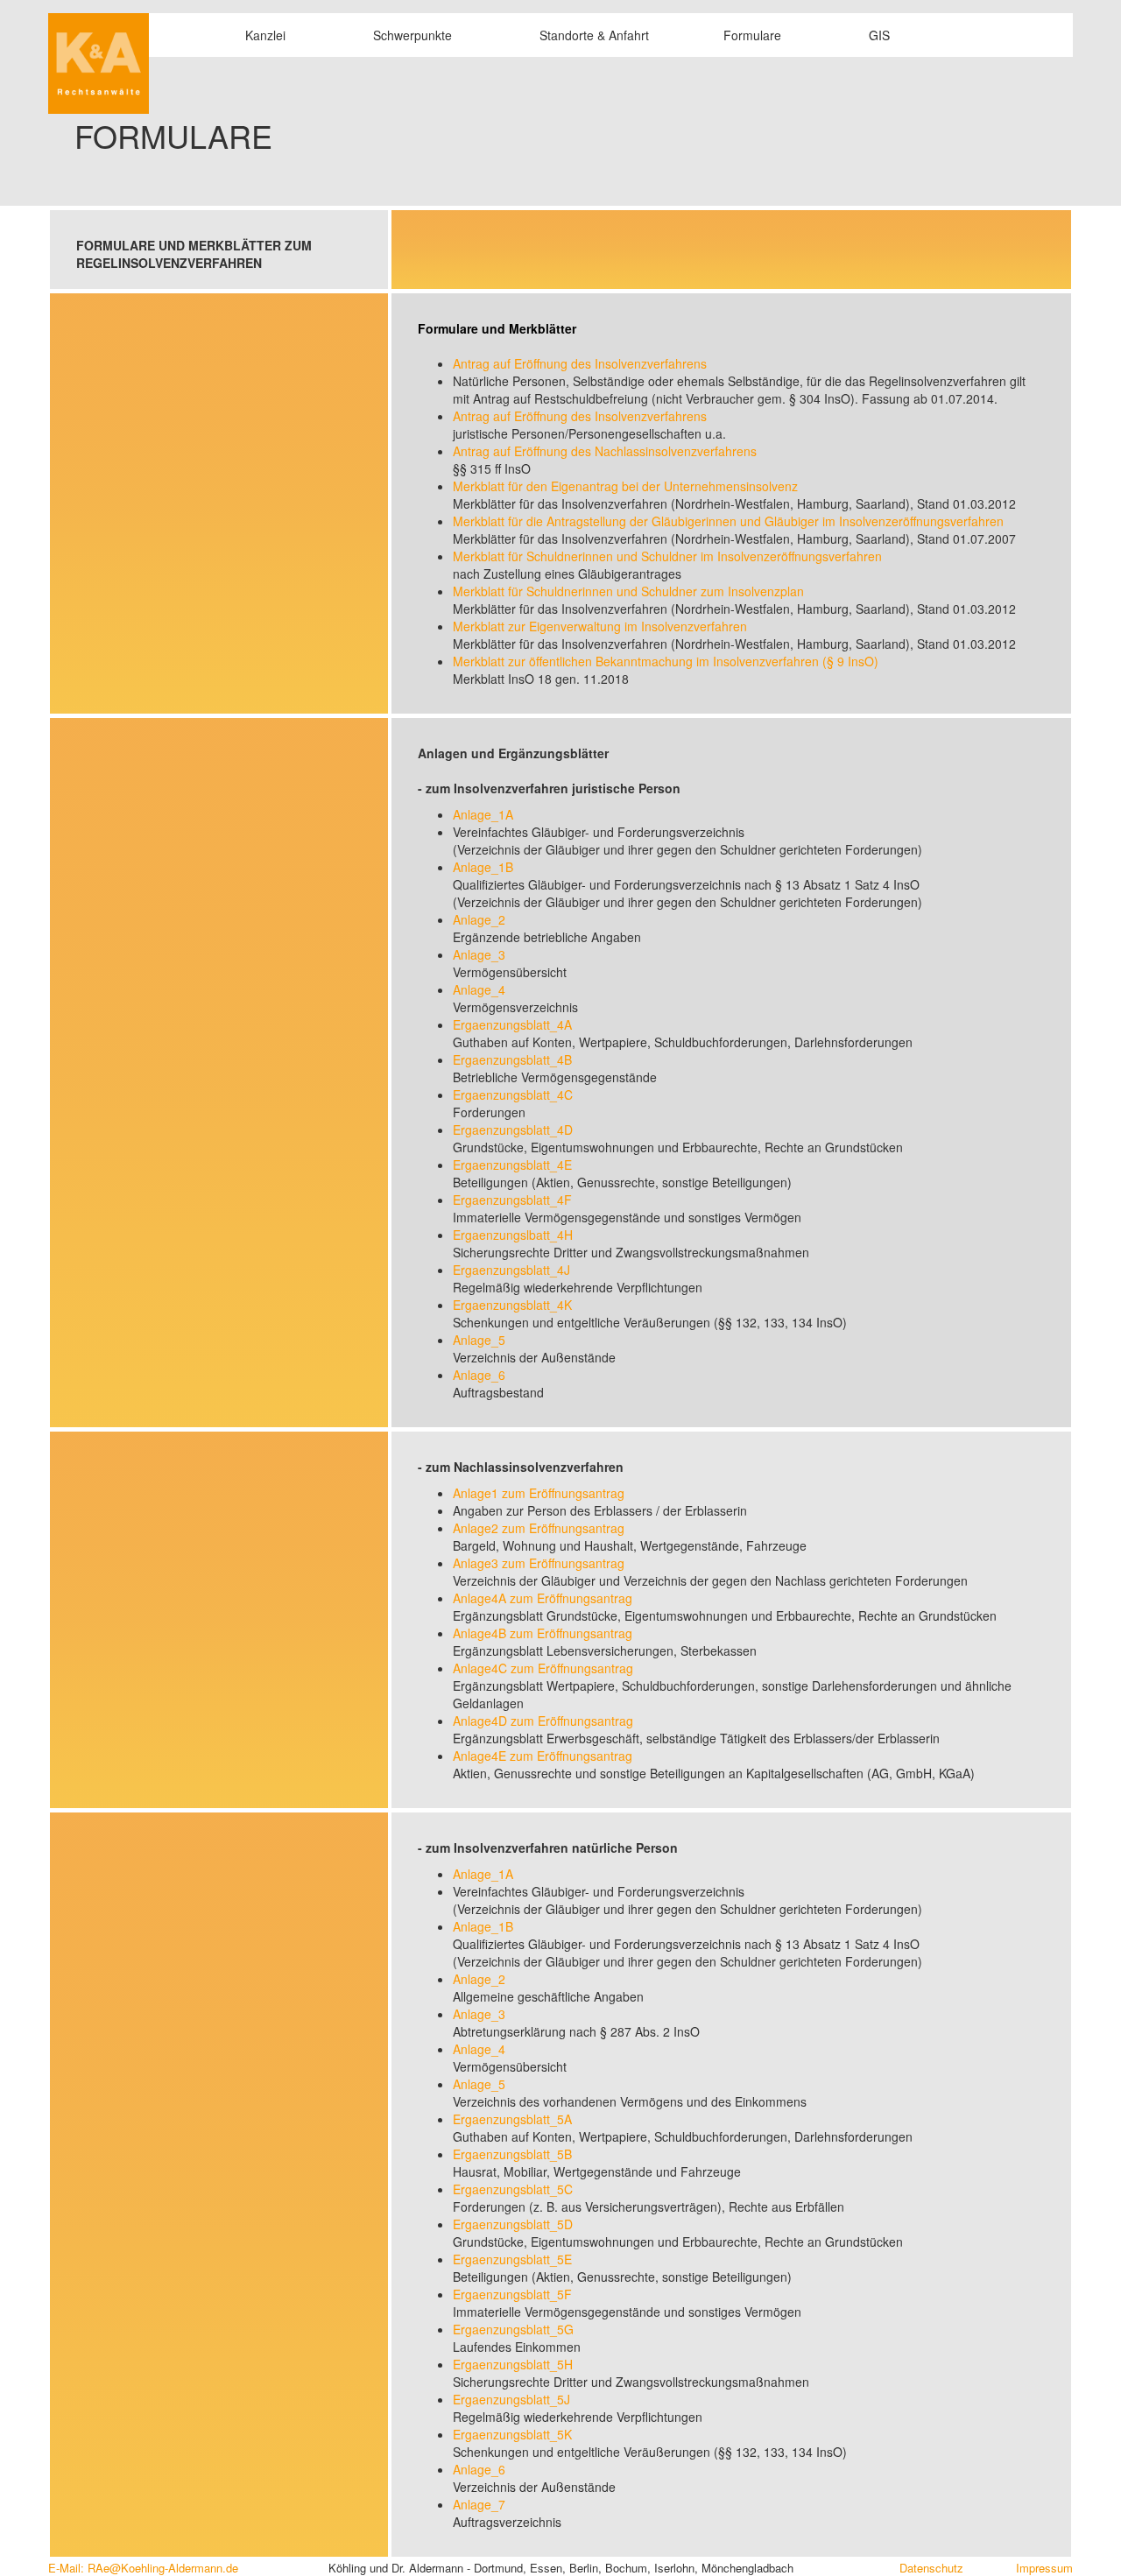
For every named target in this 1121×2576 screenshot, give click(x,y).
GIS (878, 35)
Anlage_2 (479, 919)
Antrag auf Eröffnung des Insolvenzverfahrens (580, 363)
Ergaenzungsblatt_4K (512, 1305)
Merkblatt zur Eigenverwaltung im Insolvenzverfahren (600, 626)
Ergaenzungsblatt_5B (512, 2154)
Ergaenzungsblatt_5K (512, 2434)
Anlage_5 (479, 1340)
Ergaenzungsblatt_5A (512, 2119)
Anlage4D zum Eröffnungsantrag (543, 1721)
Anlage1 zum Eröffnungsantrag (539, 1493)
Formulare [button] (752, 35)
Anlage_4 (479, 989)
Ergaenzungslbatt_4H (513, 1235)
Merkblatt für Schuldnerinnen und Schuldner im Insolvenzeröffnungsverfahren (667, 556)
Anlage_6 (479, 1375)
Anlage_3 (479, 954)
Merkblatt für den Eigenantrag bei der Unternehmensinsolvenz (625, 486)
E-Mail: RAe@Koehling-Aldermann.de (143, 2568)
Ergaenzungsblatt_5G (513, 2329)
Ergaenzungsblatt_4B (512, 1059)
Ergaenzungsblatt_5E (512, 2259)
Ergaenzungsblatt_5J (511, 2399)
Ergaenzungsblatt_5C (513, 2189)
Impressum (1044, 2568)
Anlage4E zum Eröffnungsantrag (543, 1756)
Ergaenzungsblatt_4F (512, 1200)
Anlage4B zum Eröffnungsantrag (543, 1633)
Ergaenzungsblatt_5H (513, 2364)
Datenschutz (931, 2568)
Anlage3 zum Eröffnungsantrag (539, 1563)
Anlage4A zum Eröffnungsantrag (543, 1598)
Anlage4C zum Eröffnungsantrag (543, 1668)
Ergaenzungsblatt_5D (513, 2224)
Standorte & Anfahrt (592, 35)
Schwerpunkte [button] (412, 35)
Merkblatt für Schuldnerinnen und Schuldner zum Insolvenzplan (628, 591)
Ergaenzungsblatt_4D (513, 1130)
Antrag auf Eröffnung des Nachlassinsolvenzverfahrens (605, 451)
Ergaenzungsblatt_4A (512, 1024)
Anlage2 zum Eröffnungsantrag (539, 1528)
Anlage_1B (483, 867)
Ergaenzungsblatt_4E (512, 1165)
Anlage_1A (483, 814)
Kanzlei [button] (265, 35)
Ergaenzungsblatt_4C (513, 1094)
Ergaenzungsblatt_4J (511, 1270)
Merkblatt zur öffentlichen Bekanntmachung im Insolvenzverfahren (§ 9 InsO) (666, 661)
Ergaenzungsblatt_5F (512, 2294)
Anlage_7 (479, 2504)
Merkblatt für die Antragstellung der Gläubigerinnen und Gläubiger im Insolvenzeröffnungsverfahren (728, 521)
